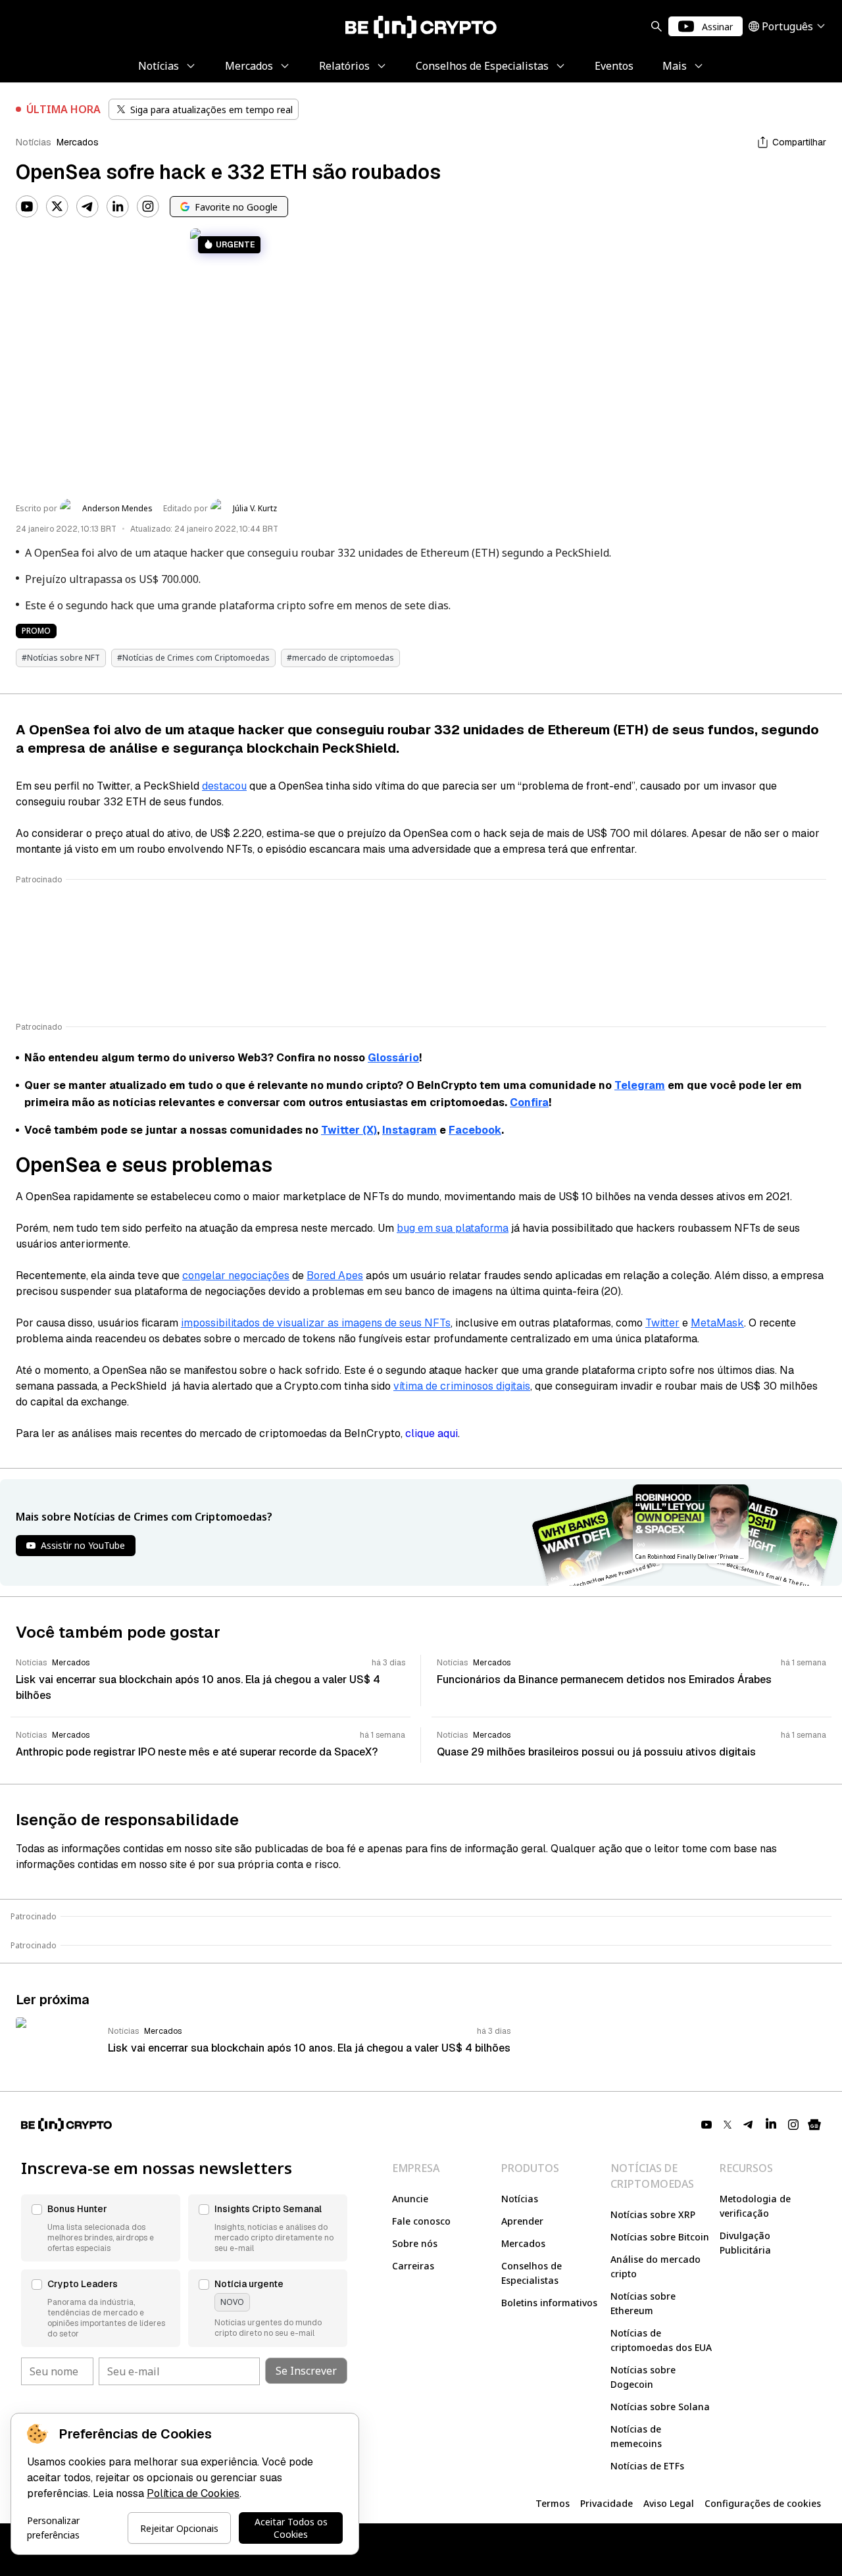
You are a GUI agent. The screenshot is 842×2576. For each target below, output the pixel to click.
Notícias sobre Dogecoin (643, 2377)
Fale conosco (421, 2221)
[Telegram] (87, 207)
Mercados (78, 142)
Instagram (409, 1130)
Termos (553, 2503)
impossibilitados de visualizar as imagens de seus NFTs (316, 1323)
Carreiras (413, 2266)
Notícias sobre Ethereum (643, 2303)
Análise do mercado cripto (656, 2266)
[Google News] (814, 2125)
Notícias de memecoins (636, 2436)
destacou (224, 786)
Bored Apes (335, 1275)
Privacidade (607, 2503)
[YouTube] (27, 207)
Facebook (475, 1130)
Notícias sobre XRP (653, 2214)
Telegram (640, 1085)
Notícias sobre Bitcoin (660, 2237)
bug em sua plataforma (453, 1228)
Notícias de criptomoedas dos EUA (661, 2340)
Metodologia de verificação (755, 2206)
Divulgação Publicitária (745, 2243)
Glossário (393, 1058)
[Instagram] (148, 207)
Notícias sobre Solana (660, 2407)
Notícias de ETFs (647, 2466)
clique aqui (432, 1433)
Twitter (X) (349, 1130)
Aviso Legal (669, 2503)
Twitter (662, 1323)
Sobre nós (415, 2243)
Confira (529, 1102)
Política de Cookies (193, 2493)
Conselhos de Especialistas (532, 2273)
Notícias (34, 142)
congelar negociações (236, 1275)
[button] (101, 2228)
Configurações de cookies (763, 2503)
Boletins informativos (549, 2303)
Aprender (522, 2221)
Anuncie (410, 2199)
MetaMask (717, 1323)
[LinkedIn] (118, 207)
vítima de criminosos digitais (462, 1386)
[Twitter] (57, 207)
